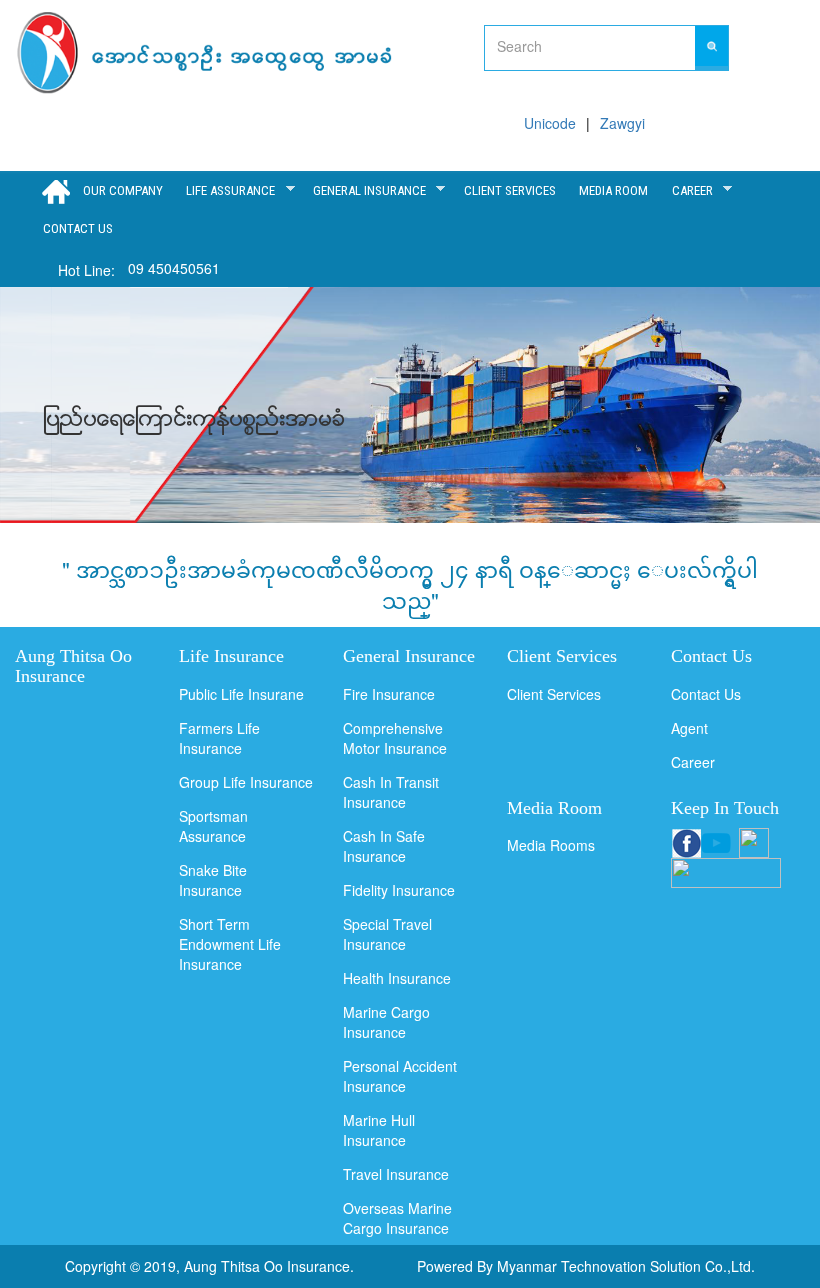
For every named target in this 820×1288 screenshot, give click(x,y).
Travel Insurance (396, 1174)
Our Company (123, 190)
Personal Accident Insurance (400, 1076)
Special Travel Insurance (387, 934)
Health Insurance (397, 978)
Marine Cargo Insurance (386, 1022)
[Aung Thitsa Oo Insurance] (207, 53)
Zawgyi (622, 123)
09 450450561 (174, 268)
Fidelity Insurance (399, 890)
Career (688, 190)
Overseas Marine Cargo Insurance (397, 1218)
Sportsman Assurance (213, 826)
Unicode (550, 123)
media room (613, 190)
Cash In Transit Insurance (391, 792)
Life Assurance (227, 190)
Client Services (554, 694)
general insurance (365, 190)
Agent (689, 728)
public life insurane (241, 694)
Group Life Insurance (246, 782)
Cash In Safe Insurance (384, 846)
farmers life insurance (219, 738)
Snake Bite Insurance (213, 880)
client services (510, 190)
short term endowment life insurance (230, 944)
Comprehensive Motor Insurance (395, 738)
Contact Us (78, 228)
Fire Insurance (389, 694)
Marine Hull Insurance (379, 1130)
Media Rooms (551, 845)
